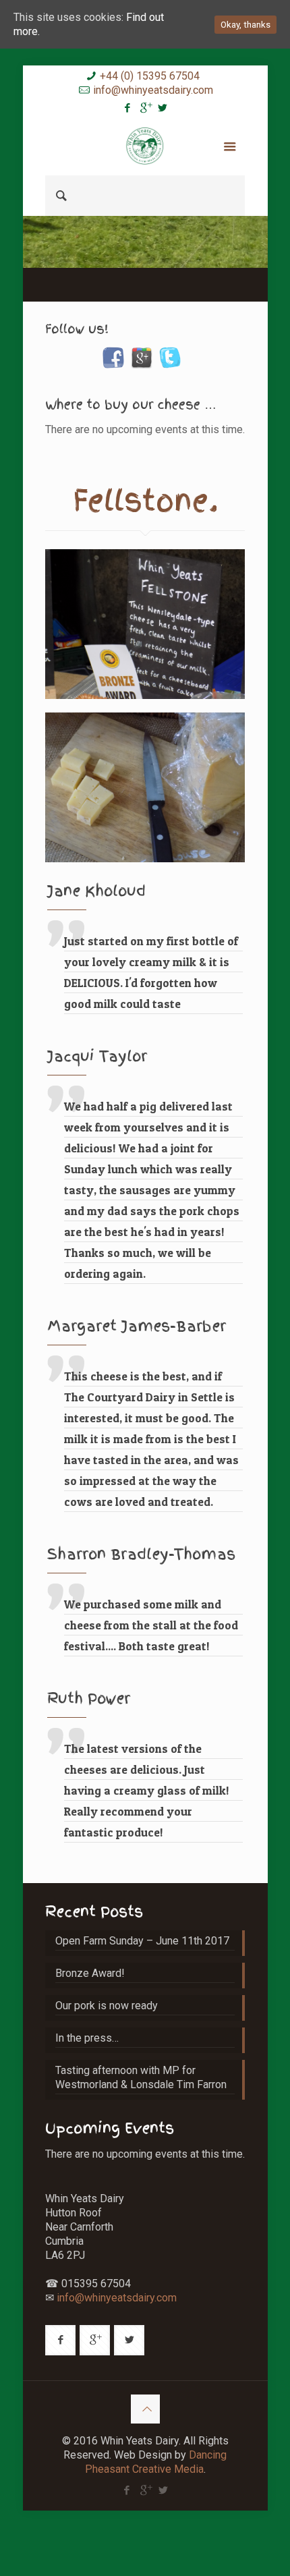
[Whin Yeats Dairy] (145, 145)
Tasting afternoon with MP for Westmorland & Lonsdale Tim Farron (141, 2077)
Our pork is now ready (107, 2006)
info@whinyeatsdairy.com (153, 90)
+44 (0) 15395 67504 (150, 76)
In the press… (87, 2038)
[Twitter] (163, 108)
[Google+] (145, 108)
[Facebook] (128, 108)
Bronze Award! (90, 1973)
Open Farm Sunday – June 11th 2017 (142, 1941)
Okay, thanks (245, 25)
